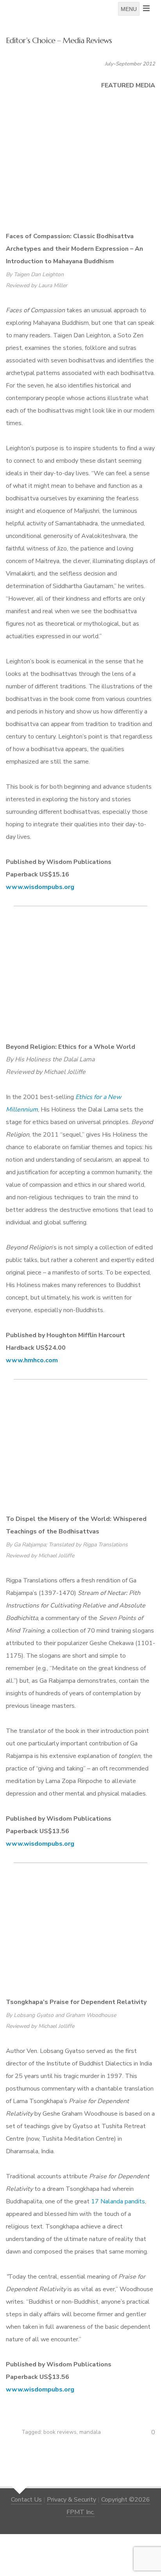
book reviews (60, 2432)
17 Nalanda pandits (118, 2201)
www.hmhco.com (32, 1360)
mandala (90, 2432)
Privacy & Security (72, 2500)
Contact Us (26, 2500)
